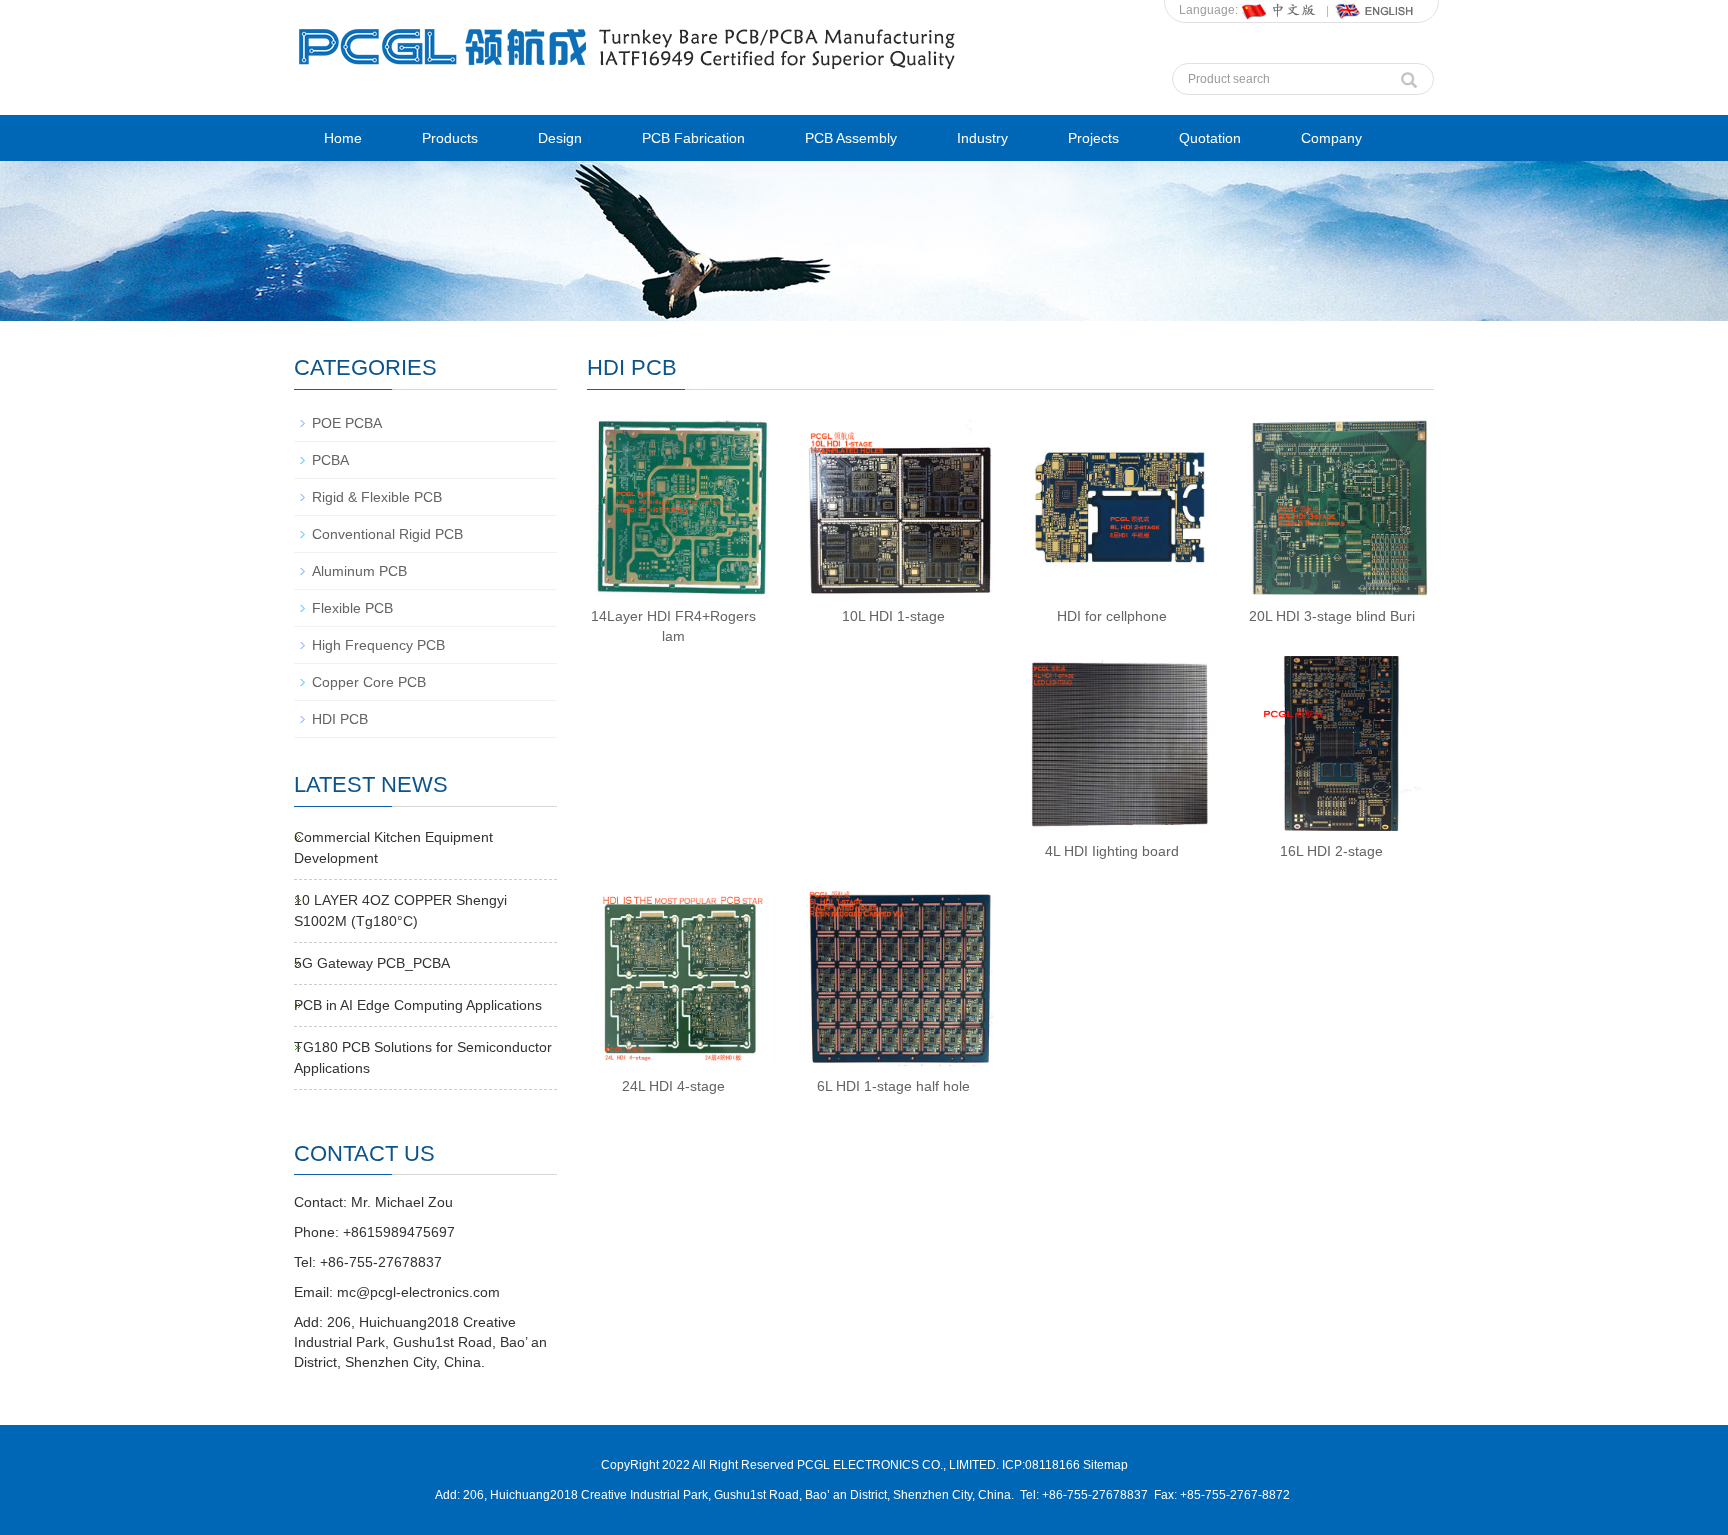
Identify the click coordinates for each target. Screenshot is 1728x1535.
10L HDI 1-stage (893, 616)
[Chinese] (1280, 10)
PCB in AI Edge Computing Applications (418, 1005)
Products (450, 138)
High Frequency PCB (378, 645)
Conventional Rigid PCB (387, 534)
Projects (1093, 138)
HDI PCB (340, 719)
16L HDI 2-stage (1331, 851)
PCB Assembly (851, 138)
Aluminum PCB (359, 571)
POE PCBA (347, 423)
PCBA (330, 460)
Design (560, 138)
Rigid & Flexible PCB (377, 497)
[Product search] (1409, 75)
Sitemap (1105, 1465)
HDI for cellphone (1112, 616)
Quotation (1210, 138)
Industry (982, 138)
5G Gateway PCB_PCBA (372, 963)
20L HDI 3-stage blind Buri (1332, 616)
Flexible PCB (352, 608)
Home (343, 138)
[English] (1375, 10)
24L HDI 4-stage (673, 1086)
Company (1331, 138)
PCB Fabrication (693, 138)
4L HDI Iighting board (1112, 851)
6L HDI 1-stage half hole (893, 1086)
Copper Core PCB (369, 682)
